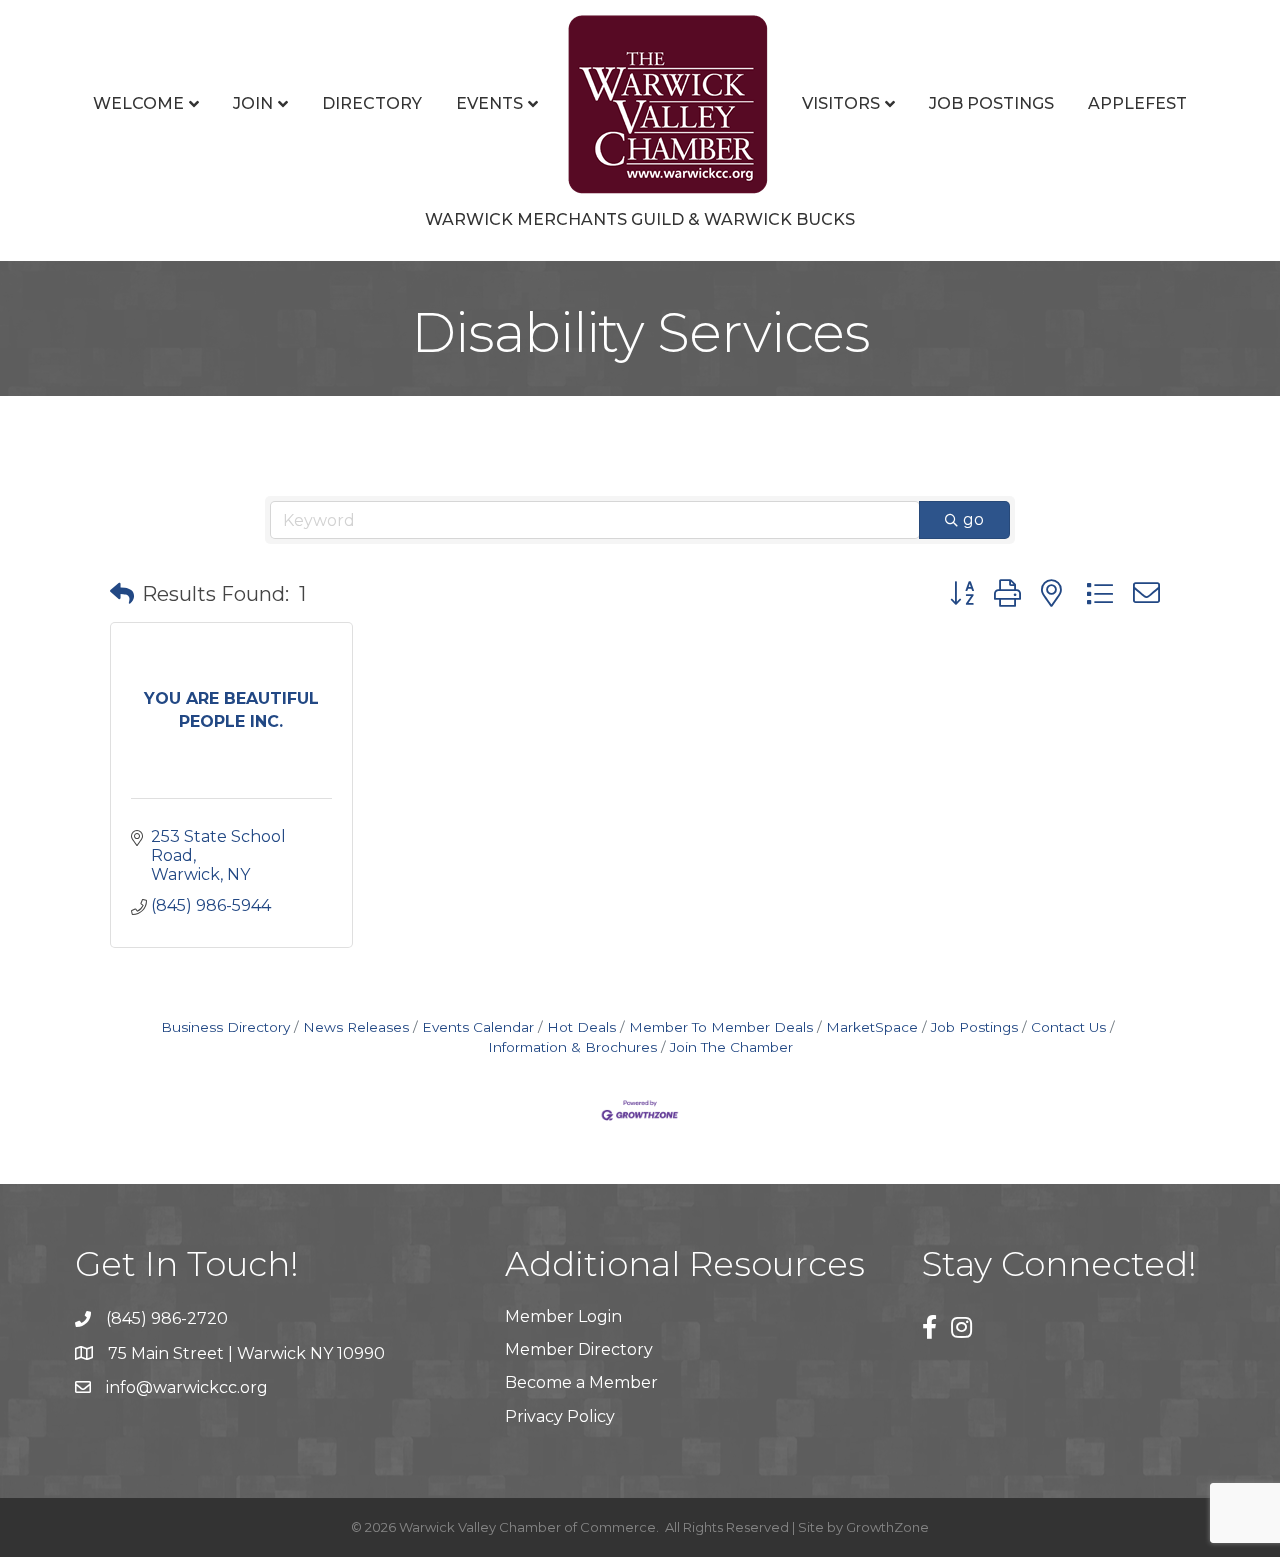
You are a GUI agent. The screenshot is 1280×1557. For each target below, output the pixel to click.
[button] (122, 594)
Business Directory (225, 1027)
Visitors (841, 103)
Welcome (138, 103)
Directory (372, 103)
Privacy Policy (560, 1416)
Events (489, 103)
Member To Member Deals (721, 1027)
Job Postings (991, 103)
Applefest (1137, 103)
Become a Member (581, 1382)
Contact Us (1068, 1027)
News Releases (356, 1027)
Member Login (563, 1316)
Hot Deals (581, 1027)
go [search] (973, 519)
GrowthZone (887, 1527)
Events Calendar (478, 1027)
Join (253, 103)
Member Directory (579, 1349)
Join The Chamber (731, 1047)
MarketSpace (872, 1027)
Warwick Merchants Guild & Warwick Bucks (640, 219)
